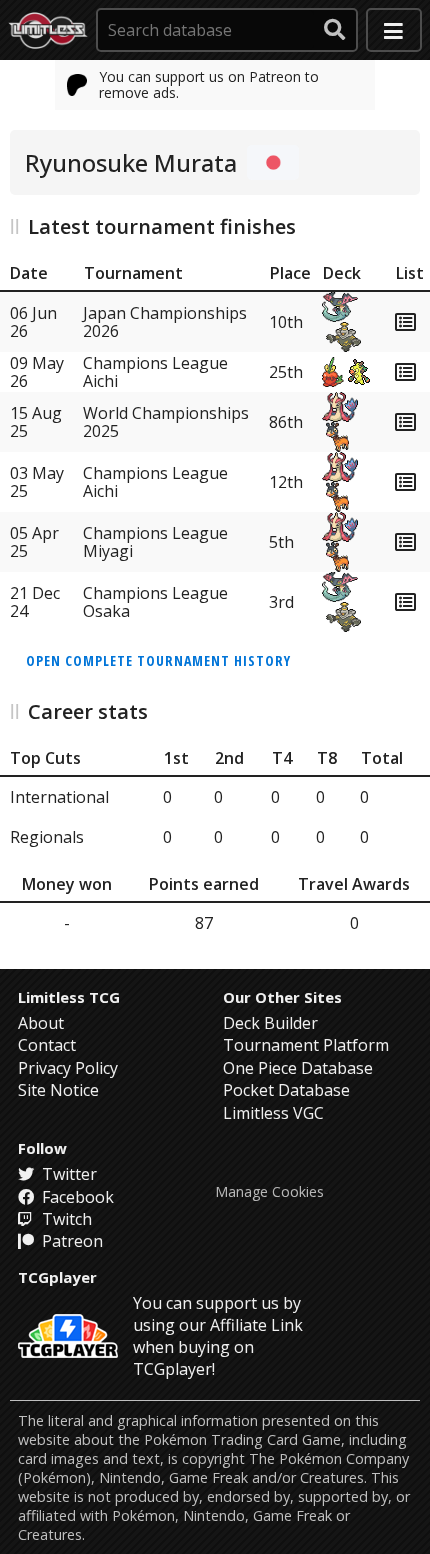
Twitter (67, 1174)
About (41, 1023)
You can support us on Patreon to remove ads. (209, 84)
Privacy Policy (68, 1068)
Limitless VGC (273, 1113)
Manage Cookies (269, 1192)
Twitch (65, 1219)
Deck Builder (270, 1023)
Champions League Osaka (155, 602)
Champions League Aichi (155, 372)
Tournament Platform (306, 1045)
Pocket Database (286, 1090)
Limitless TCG (69, 997)
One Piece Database (298, 1068)
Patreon (70, 1241)
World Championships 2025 (166, 422)
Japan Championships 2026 (165, 322)
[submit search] (335, 30)
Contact (47, 1045)
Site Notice (58, 1090)
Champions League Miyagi (155, 542)
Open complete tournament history (158, 660)
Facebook (76, 1197)
